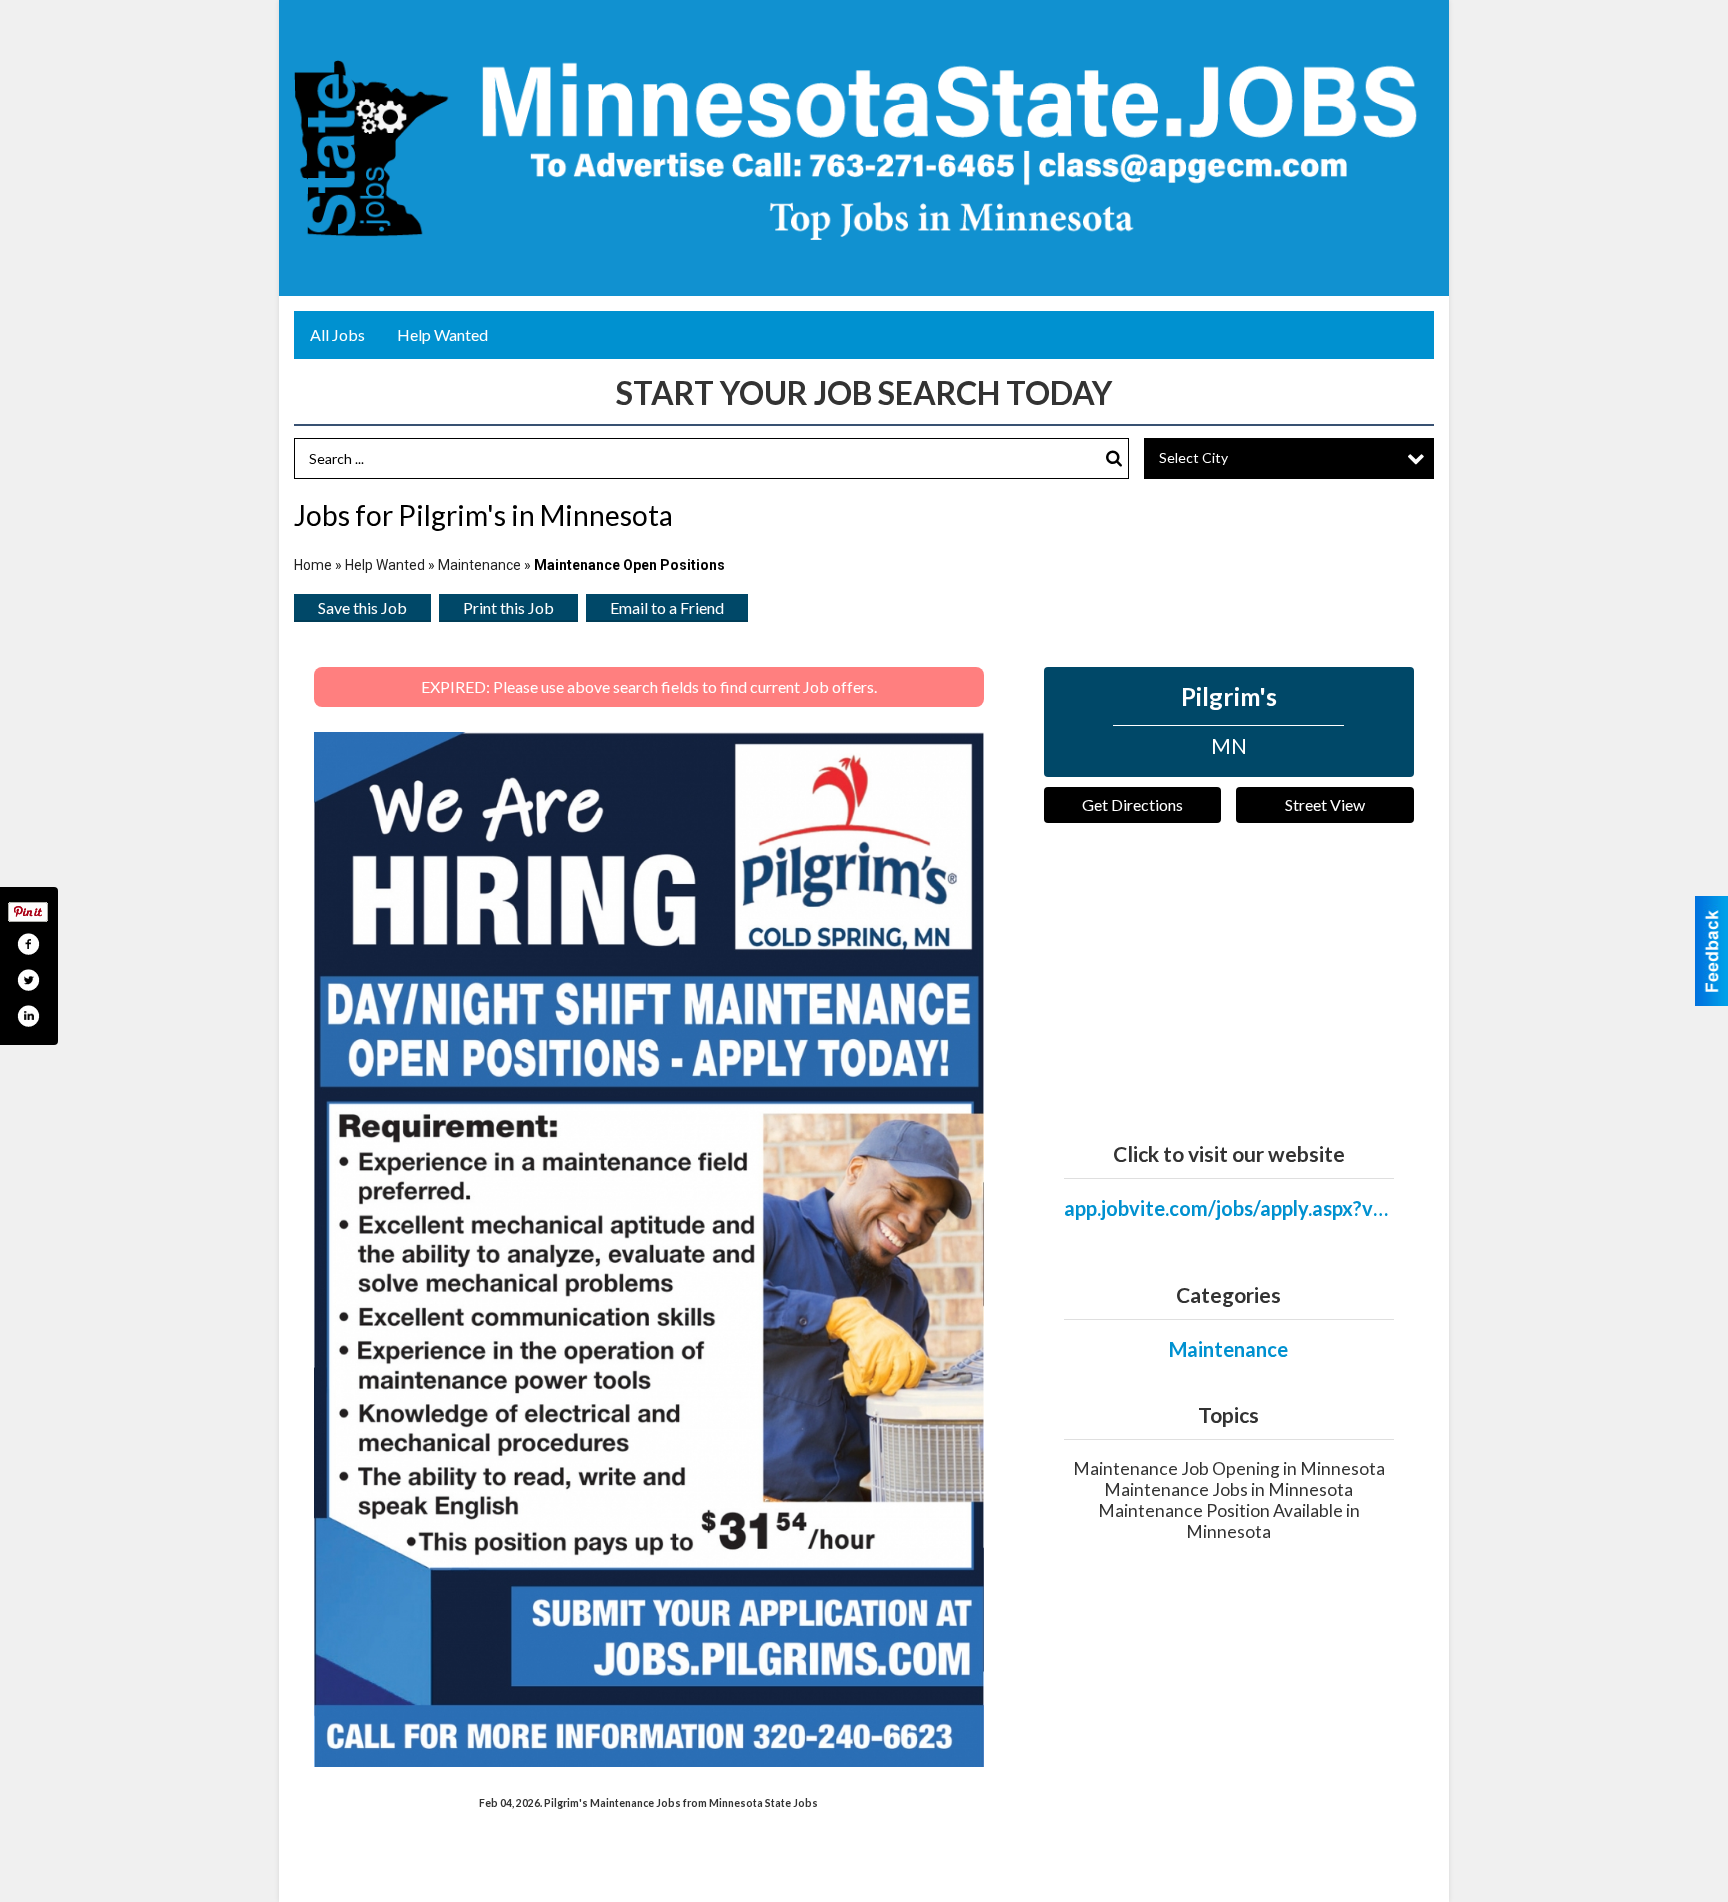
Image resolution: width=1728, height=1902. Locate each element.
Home (313, 565)
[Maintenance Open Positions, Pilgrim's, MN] (649, 1249)
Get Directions (1132, 804)
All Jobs (337, 334)
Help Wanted (442, 334)
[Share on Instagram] (28, 1016)
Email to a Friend (667, 607)
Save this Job (362, 607)
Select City (1193, 457)
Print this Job (508, 607)
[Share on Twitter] (28, 980)
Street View (1325, 804)
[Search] (1114, 458)
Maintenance (479, 565)
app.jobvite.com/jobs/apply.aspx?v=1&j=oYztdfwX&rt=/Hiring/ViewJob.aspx (1229, 1208)
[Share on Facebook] (28, 944)
